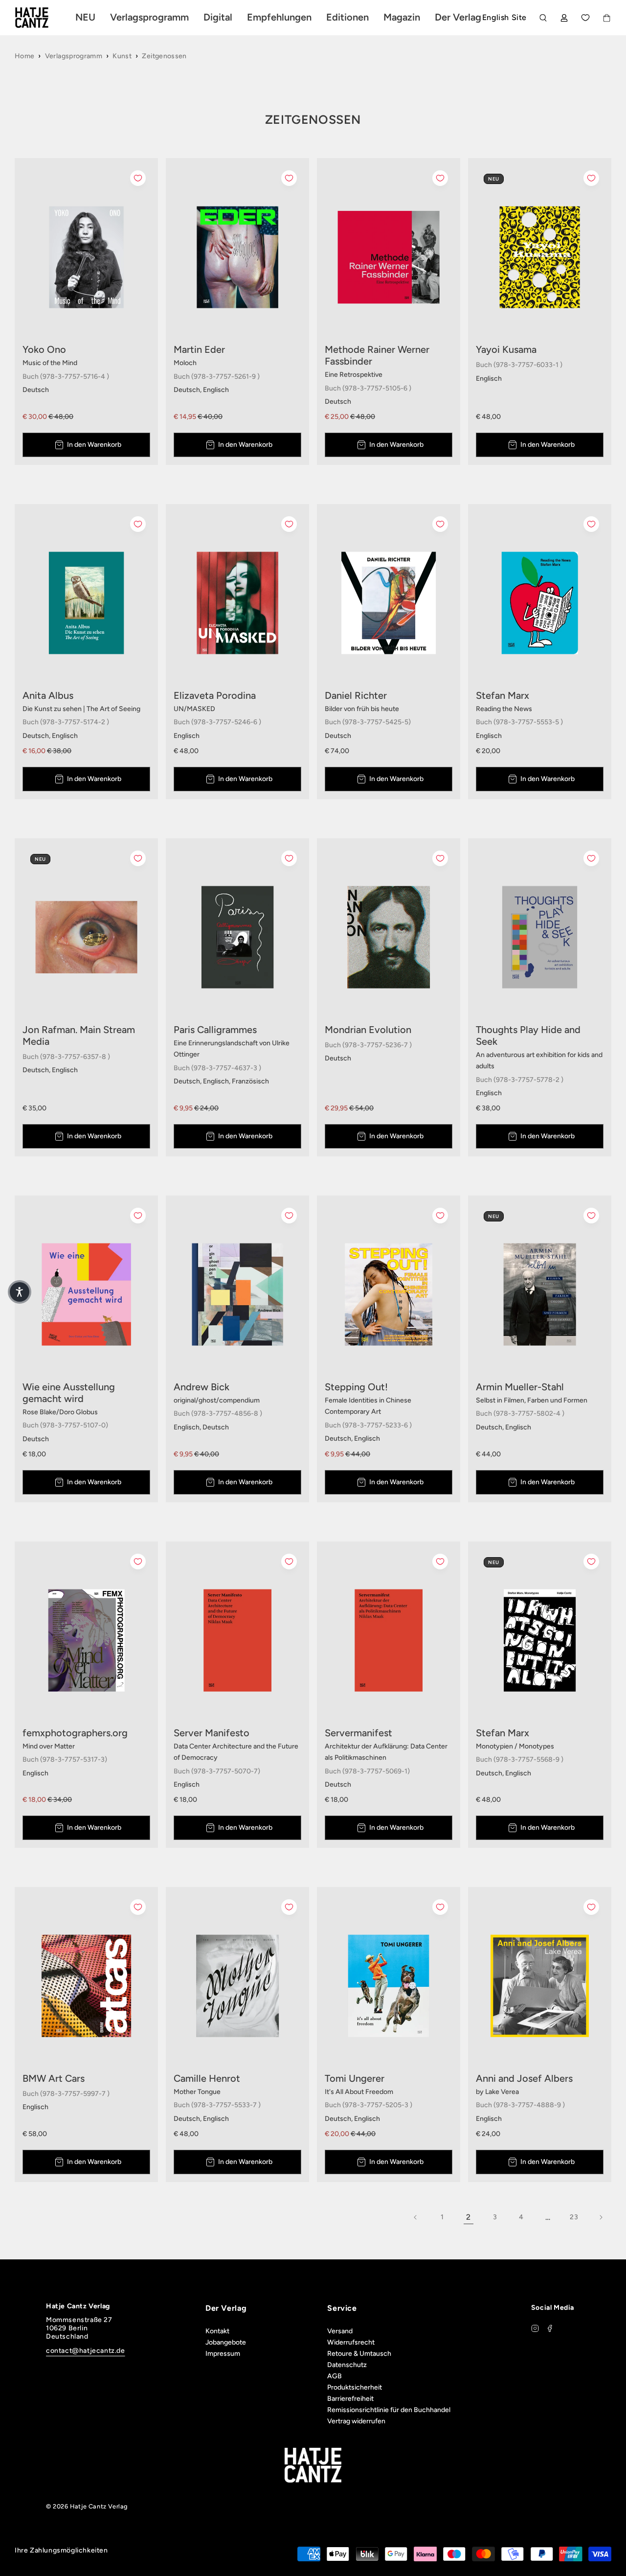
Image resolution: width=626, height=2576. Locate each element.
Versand (340, 2331)
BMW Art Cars (54, 2078)
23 (574, 2217)
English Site (504, 17)
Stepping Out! (356, 1387)
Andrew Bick (201, 1387)
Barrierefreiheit (350, 2399)
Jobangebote (226, 2342)
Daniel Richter (356, 695)
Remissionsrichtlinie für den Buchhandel (389, 2410)
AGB (335, 2376)
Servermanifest (358, 1733)
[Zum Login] (564, 18)
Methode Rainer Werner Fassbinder (377, 355)
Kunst (122, 56)
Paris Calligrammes (215, 1030)
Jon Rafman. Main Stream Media (79, 1035)
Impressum (223, 2354)
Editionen (347, 17)
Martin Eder (199, 349)
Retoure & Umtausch (359, 2354)
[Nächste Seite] (601, 2217)
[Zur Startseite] (43, 18)
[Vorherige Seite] (416, 2217)
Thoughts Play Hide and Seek (528, 1035)
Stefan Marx (503, 695)
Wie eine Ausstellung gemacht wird (69, 1393)
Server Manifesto (212, 1733)
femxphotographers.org (75, 1733)
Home (24, 56)
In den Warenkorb (94, 445)
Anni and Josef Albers (524, 2078)
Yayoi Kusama (506, 349)
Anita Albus (48, 695)
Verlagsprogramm (74, 56)
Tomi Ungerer (355, 2078)
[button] (20, 1292)
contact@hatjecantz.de (86, 2351)
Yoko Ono (44, 349)
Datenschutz (347, 2365)
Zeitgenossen (164, 56)
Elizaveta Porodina (215, 695)
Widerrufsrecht (351, 2342)
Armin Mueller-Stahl (520, 1387)
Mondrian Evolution (368, 1030)
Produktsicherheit (355, 2387)
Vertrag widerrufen (356, 2421)
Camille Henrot (207, 2078)
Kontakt (217, 2331)
